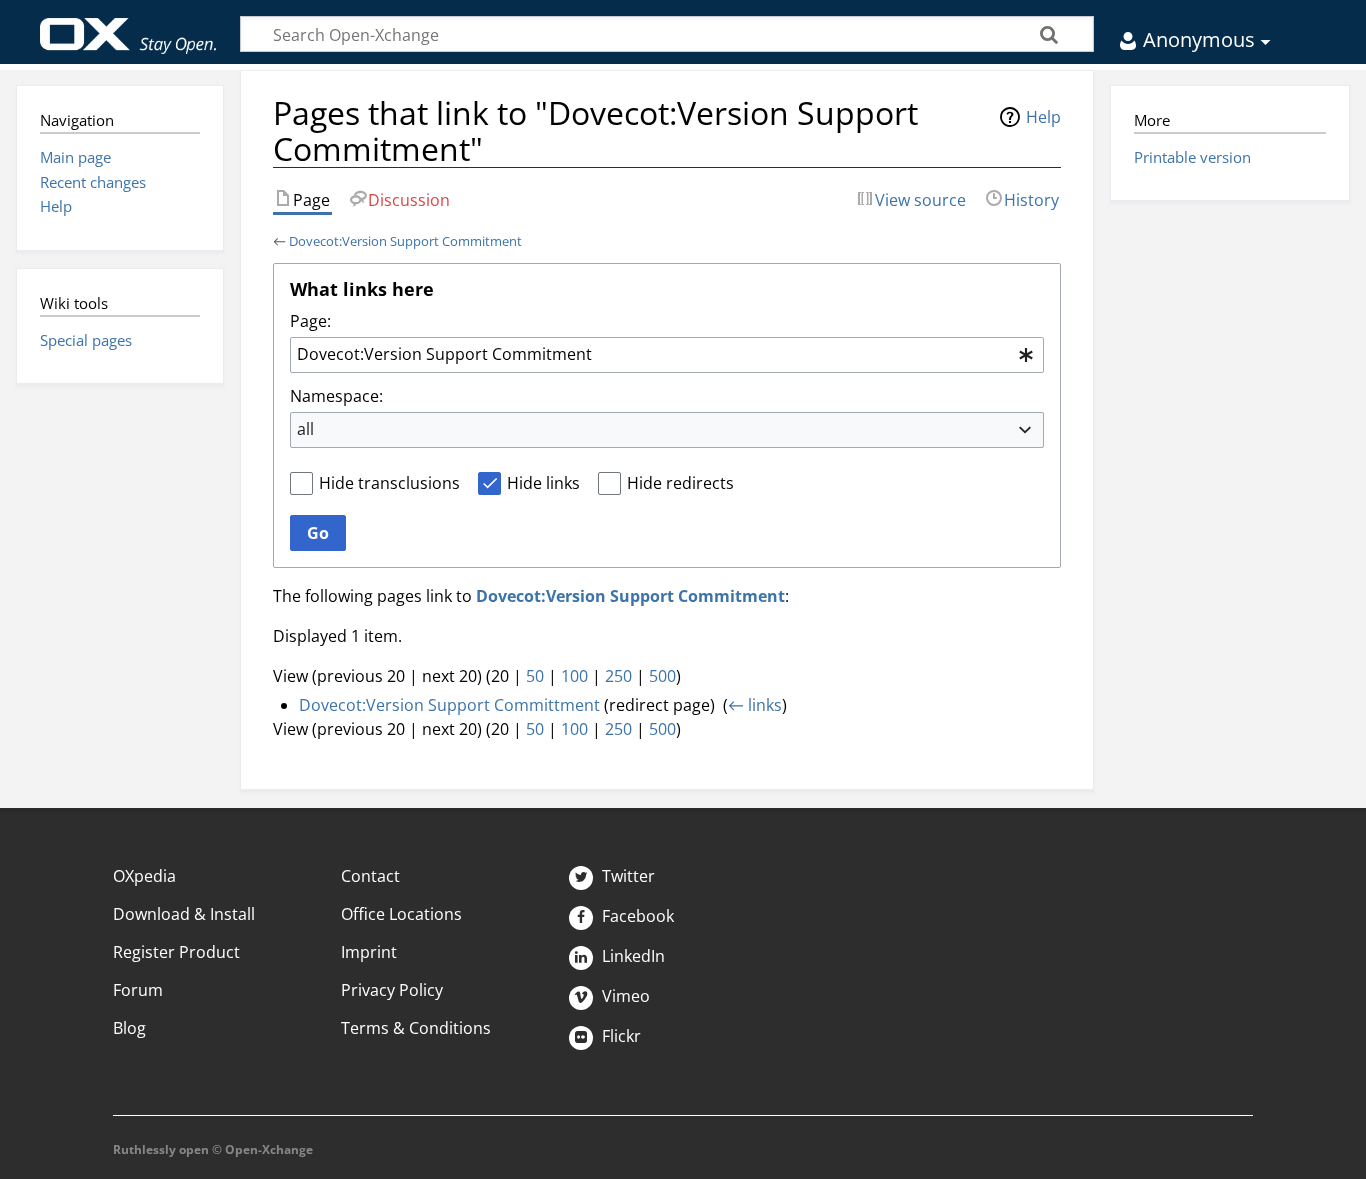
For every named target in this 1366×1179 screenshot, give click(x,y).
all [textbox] (305, 429)
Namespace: (336, 396)
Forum (138, 990)
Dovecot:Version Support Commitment (405, 241)
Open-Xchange (128, 26)
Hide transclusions (389, 483)
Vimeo (624, 996)
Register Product (176, 952)
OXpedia (144, 876)
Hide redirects (680, 483)
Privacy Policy (392, 990)
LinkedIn (631, 956)
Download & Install (184, 914)
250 (618, 676)
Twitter (626, 876)
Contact (370, 876)
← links (755, 705)
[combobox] (667, 355)
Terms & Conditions (416, 1028)
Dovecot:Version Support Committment (449, 705)
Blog (129, 1028)
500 (662, 676)
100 (574, 676)
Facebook (636, 916)
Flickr (619, 1036)
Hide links (543, 483)
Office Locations (401, 914)
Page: (310, 321)
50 (535, 676)
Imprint (369, 952)
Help (1043, 117)
